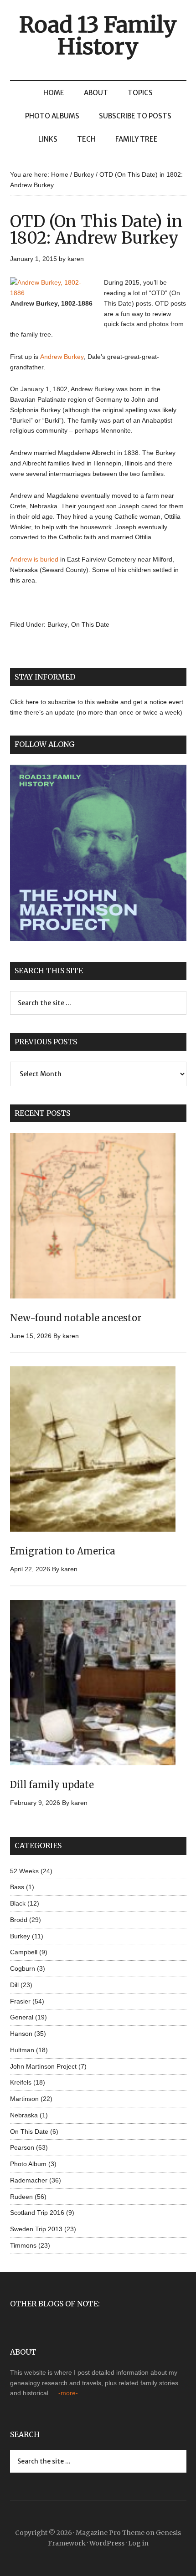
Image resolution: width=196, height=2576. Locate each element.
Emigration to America (63, 1551)
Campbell (24, 1952)
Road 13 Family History (98, 36)
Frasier (20, 2001)
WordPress (107, 2543)
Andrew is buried (34, 559)
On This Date (90, 624)
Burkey (57, 624)
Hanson (21, 2034)
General (22, 2017)
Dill (14, 1985)
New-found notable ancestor (76, 1318)
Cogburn (23, 1968)
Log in (138, 2543)
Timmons (23, 2245)
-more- (68, 2393)
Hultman (22, 2050)
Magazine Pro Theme (110, 2533)
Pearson (22, 2147)
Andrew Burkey (62, 357)
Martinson (24, 2099)
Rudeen (21, 2197)
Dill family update (52, 1785)
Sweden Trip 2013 (36, 2229)
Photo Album (28, 2164)
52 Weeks (24, 1871)
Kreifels (21, 2082)
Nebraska (24, 2115)
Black (18, 1903)
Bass (17, 1887)
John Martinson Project (43, 2066)
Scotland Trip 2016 (37, 2213)
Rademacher (29, 2180)
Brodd (19, 1920)
